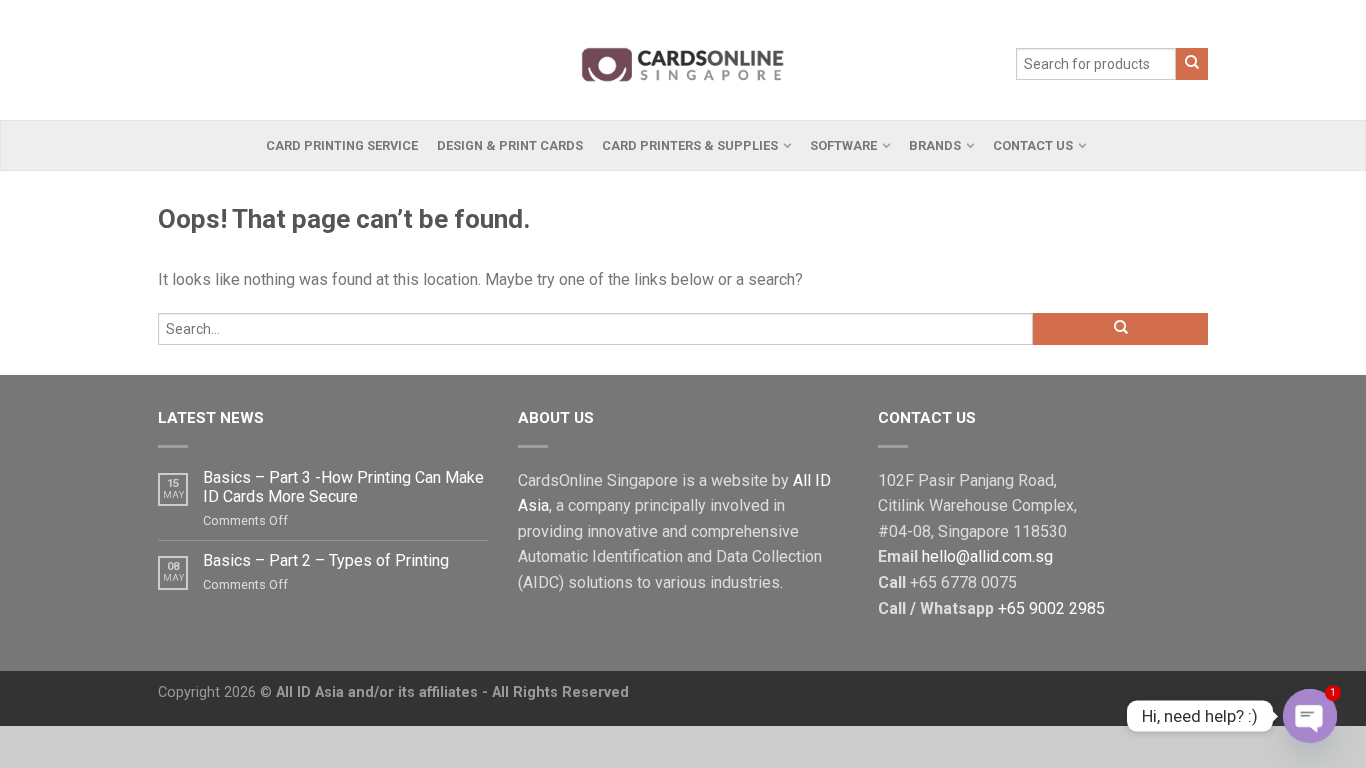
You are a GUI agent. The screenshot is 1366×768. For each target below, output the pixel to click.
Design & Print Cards (510, 145)
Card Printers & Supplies (690, 145)
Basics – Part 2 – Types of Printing (326, 560)
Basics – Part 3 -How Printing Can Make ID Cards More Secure (343, 487)
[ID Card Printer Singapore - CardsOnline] (683, 60)
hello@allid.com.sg (987, 556)
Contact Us (1033, 145)
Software (843, 145)
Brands (935, 145)
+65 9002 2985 (1051, 608)
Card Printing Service (342, 145)
